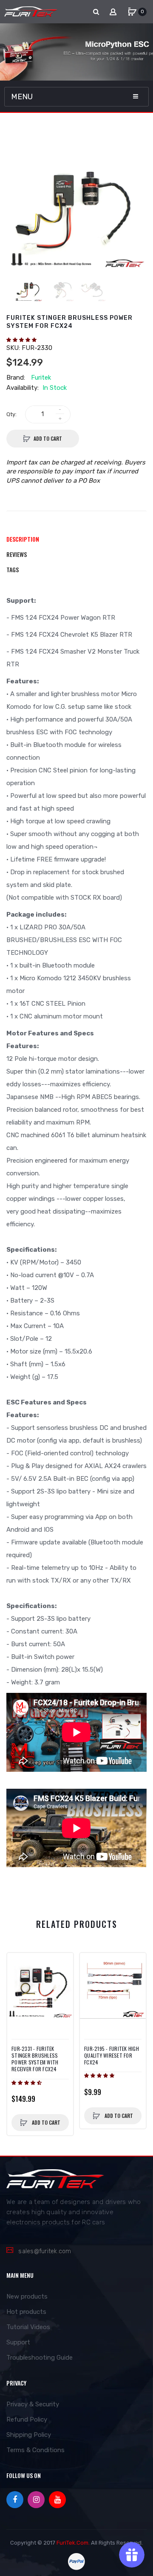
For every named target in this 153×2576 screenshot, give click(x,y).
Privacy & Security (33, 2404)
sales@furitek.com (45, 2251)
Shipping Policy (29, 2435)
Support (18, 2342)
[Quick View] (18, 1980)
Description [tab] (23, 539)
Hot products (26, 2312)
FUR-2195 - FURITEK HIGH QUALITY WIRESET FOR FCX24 (112, 2056)
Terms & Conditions (35, 2450)
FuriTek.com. (73, 2543)
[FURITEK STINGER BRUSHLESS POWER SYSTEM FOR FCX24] (29, 288)
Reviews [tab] (17, 554)
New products (27, 2296)
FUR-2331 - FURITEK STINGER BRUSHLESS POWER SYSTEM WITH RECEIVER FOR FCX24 (35, 2059)
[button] (22, 340)
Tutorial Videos (28, 2327)
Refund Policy (27, 2419)
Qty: (11, 414)
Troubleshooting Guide (40, 2358)
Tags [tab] (13, 569)
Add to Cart (48, 438)
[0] (132, 12)
